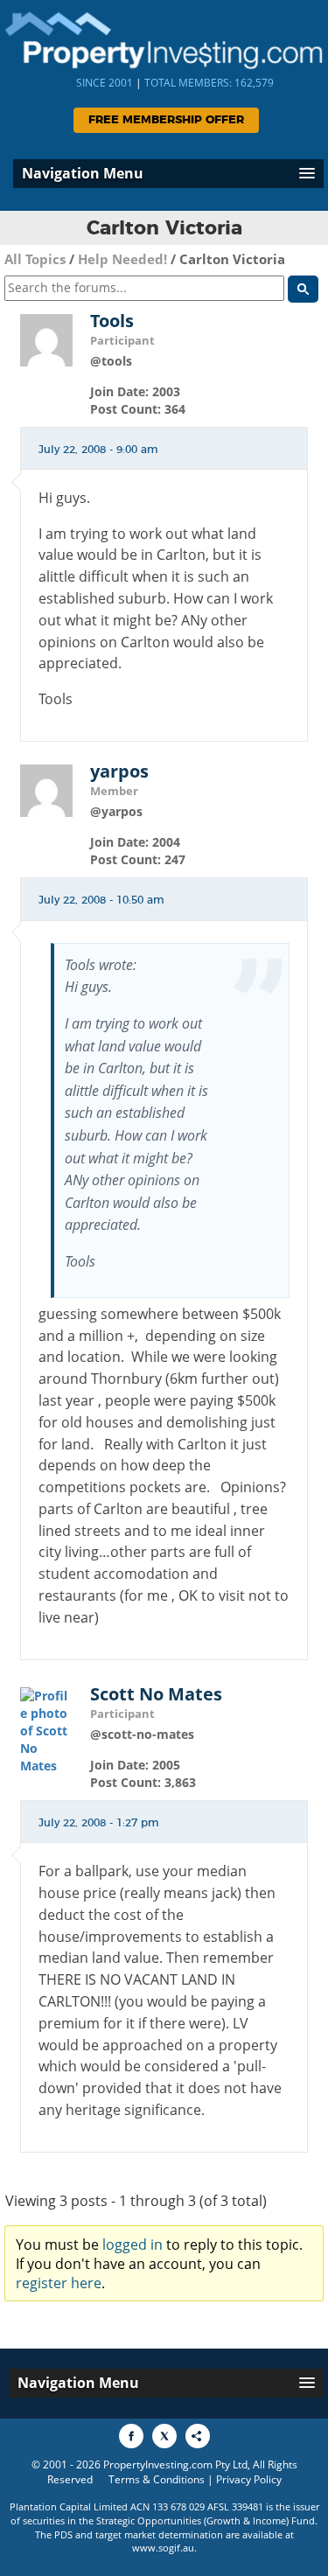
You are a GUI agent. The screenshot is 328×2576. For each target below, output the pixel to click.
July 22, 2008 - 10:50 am (101, 900)
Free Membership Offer (166, 120)
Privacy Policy (249, 2479)
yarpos (119, 771)
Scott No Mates (156, 1694)
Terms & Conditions (157, 2479)
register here (59, 2283)
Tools (112, 321)
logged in (133, 2244)
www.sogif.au (163, 2548)
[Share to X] (164, 2436)
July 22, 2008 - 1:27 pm (99, 1823)
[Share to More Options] (198, 2436)
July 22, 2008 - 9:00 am (98, 450)
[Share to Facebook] (131, 2436)
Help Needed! (122, 259)
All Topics (35, 259)
